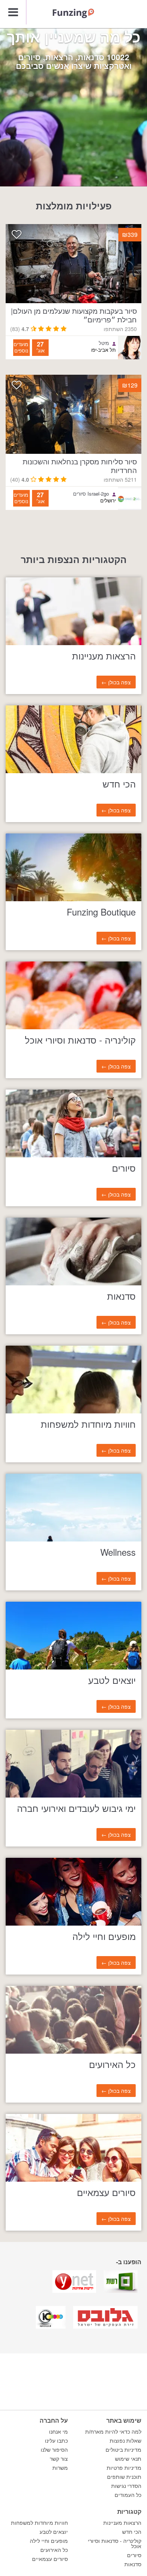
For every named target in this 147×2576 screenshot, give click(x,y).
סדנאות (133, 2564)
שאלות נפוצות (126, 2441)
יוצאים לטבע (54, 2532)
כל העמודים (128, 2495)
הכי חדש (132, 2532)
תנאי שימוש (128, 2459)
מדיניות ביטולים (123, 2450)
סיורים (134, 2555)
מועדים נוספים (21, 347)
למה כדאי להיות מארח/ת (113, 2432)
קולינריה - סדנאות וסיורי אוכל (115, 2544)
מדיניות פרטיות (124, 2468)
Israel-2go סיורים (91, 494)
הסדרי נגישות (126, 2486)
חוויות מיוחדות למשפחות (39, 2523)
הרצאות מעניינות (122, 2523)
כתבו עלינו (56, 2441)
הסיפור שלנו (54, 2450)
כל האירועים (54, 2550)
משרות (60, 2468)
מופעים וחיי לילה (49, 2541)
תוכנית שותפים (124, 2477)
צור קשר (59, 2459)
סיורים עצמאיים (50, 2559)
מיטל (104, 343)
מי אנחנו (58, 2432)
